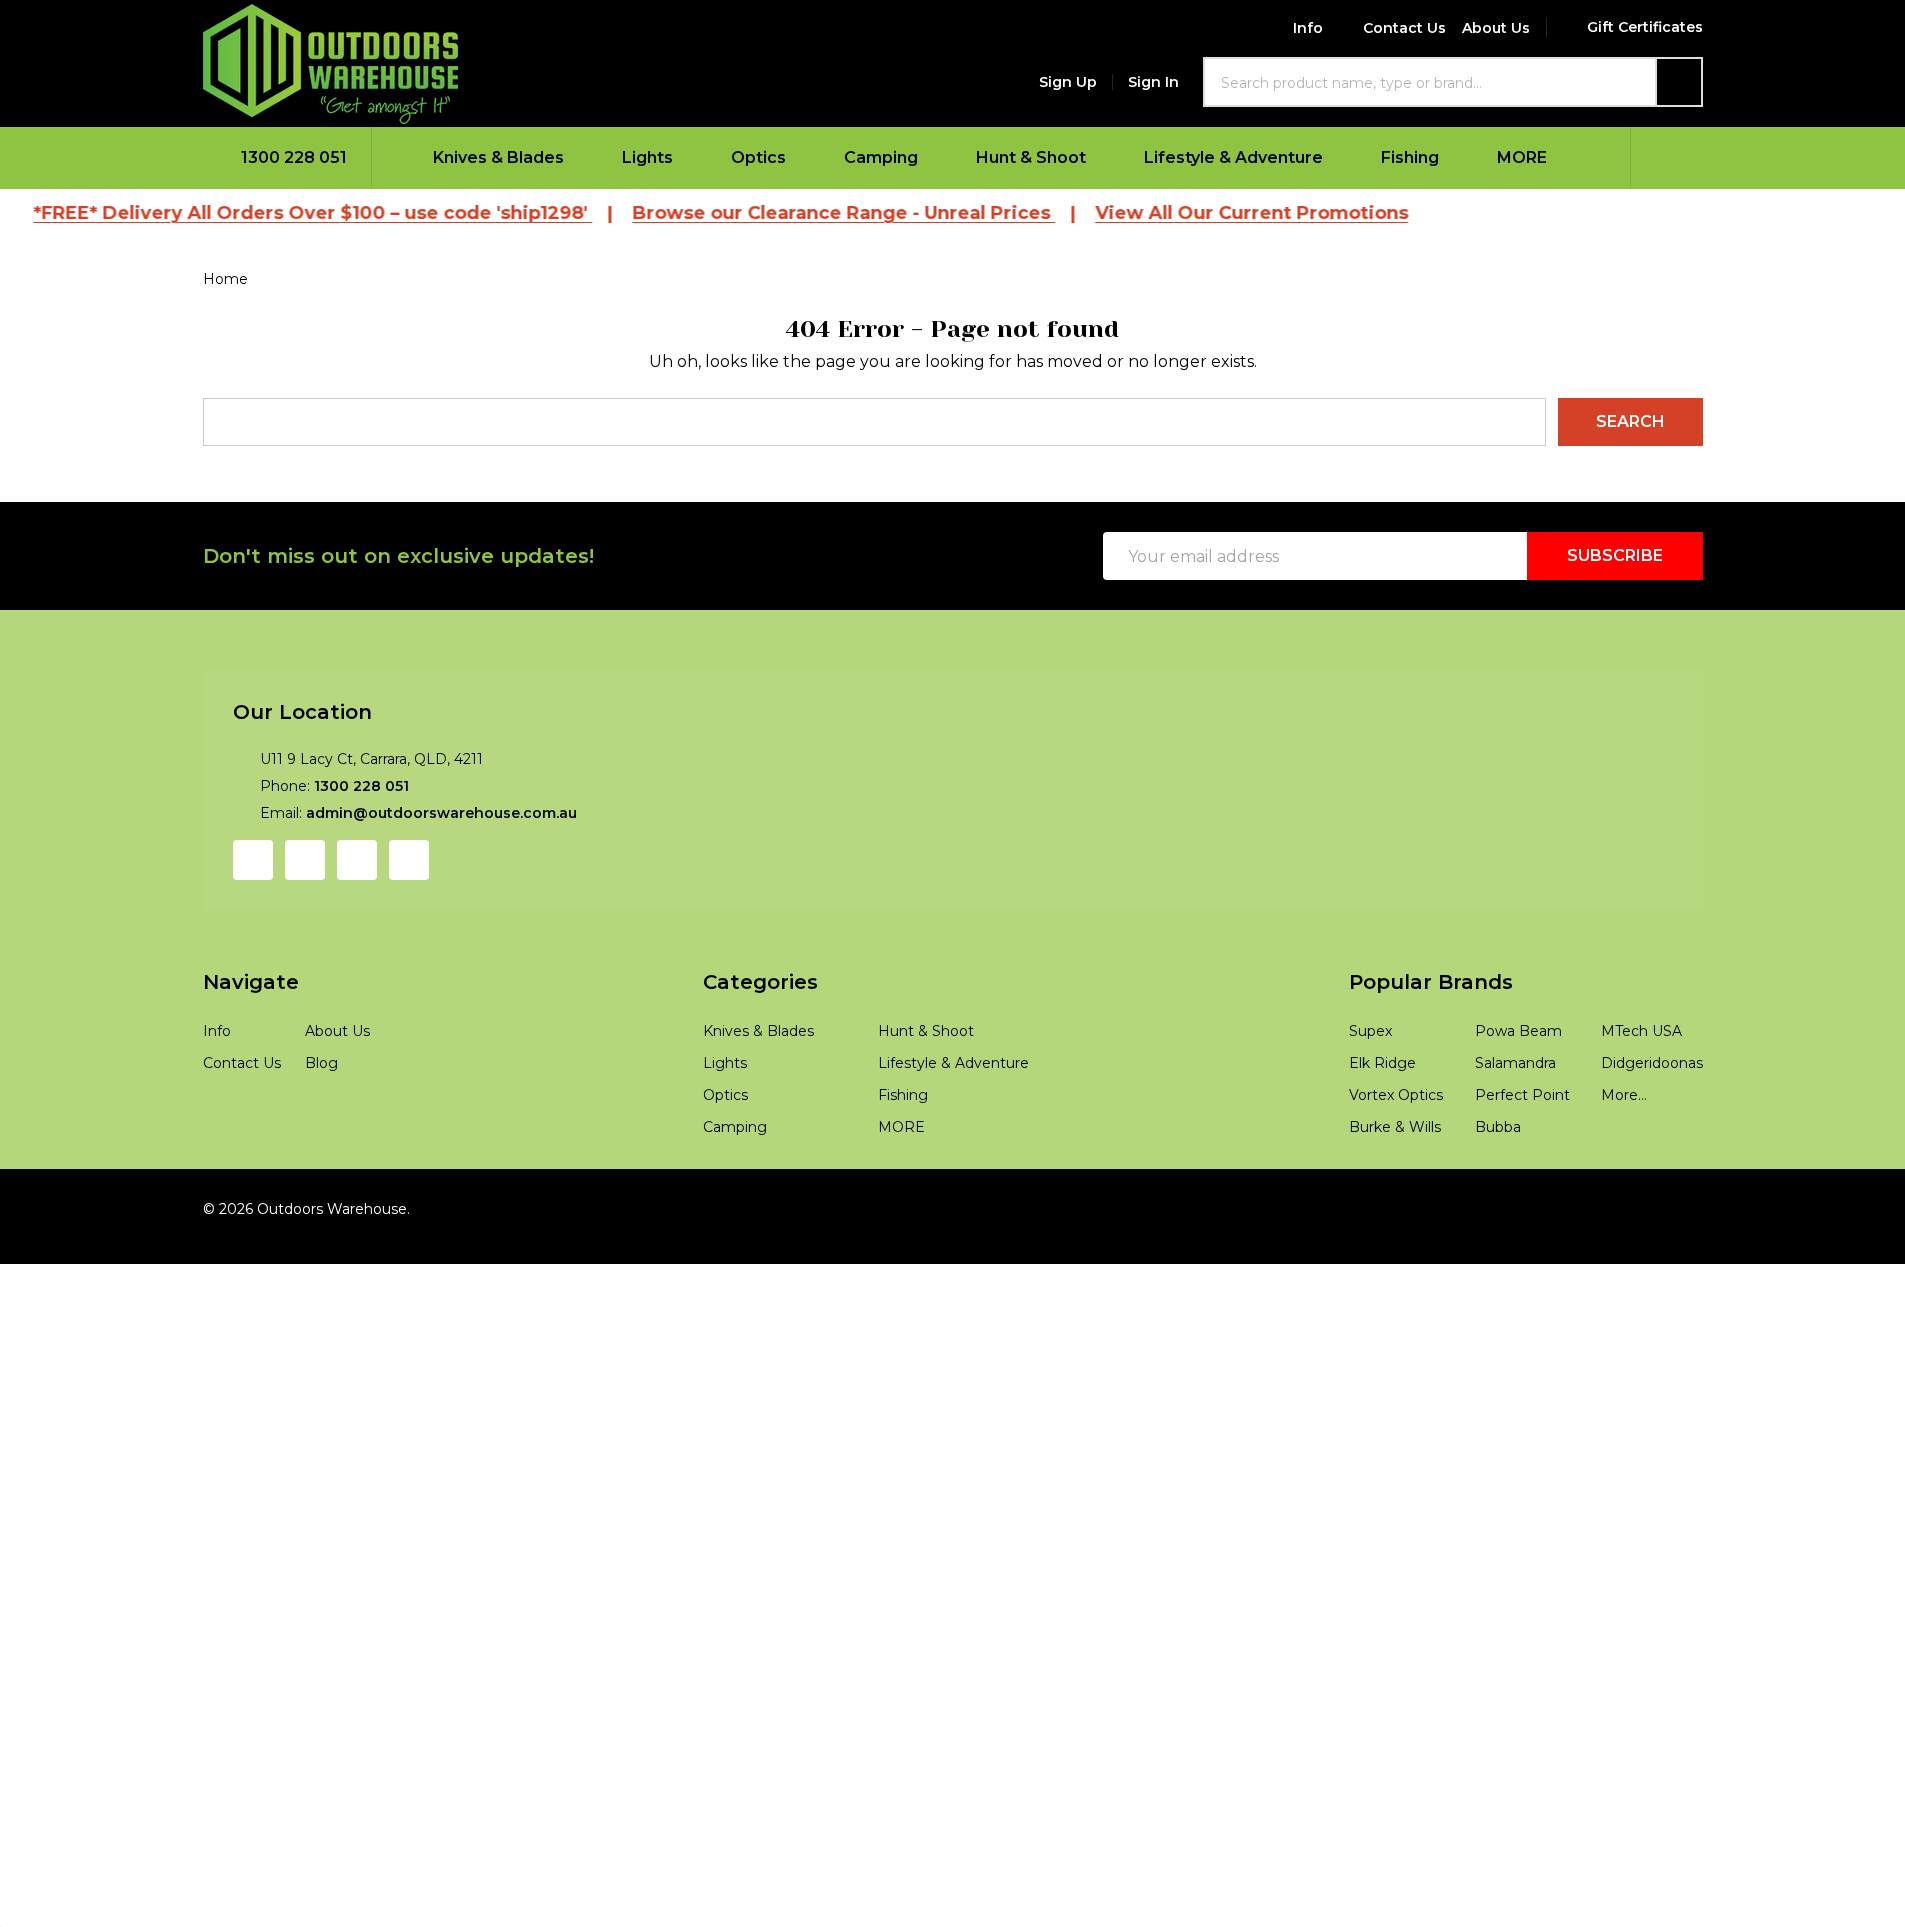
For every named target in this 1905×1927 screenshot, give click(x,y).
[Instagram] (305, 860)
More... (1624, 1095)
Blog (321, 1063)
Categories (760, 982)
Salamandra (1515, 1063)
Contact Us (1404, 28)
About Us (1496, 28)
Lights (647, 157)
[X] (409, 860)
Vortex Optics (1396, 1095)
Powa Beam (1518, 1031)
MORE (1522, 157)
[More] (577, 157)
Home (225, 279)
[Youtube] (357, 860)
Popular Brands (1431, 982)
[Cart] (1666, 158)
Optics (758, 157)
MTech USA (1641, 1031)
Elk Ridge (1382, 1063)
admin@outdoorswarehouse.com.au (441, 813)
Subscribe (1615, 555)
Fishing (1410, 157)
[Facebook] (253, 860)
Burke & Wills (1395, 1127)
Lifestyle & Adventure (1233, 157)
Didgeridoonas (1652, 1063)
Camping (881, 157)
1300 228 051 (361, 786)
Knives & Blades (498, 157)
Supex (1370, 1031)
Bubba (1498, 1127)
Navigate (251, 982)
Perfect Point (1522, 1095)
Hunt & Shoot (1031, 157)
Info (1308, 28)
